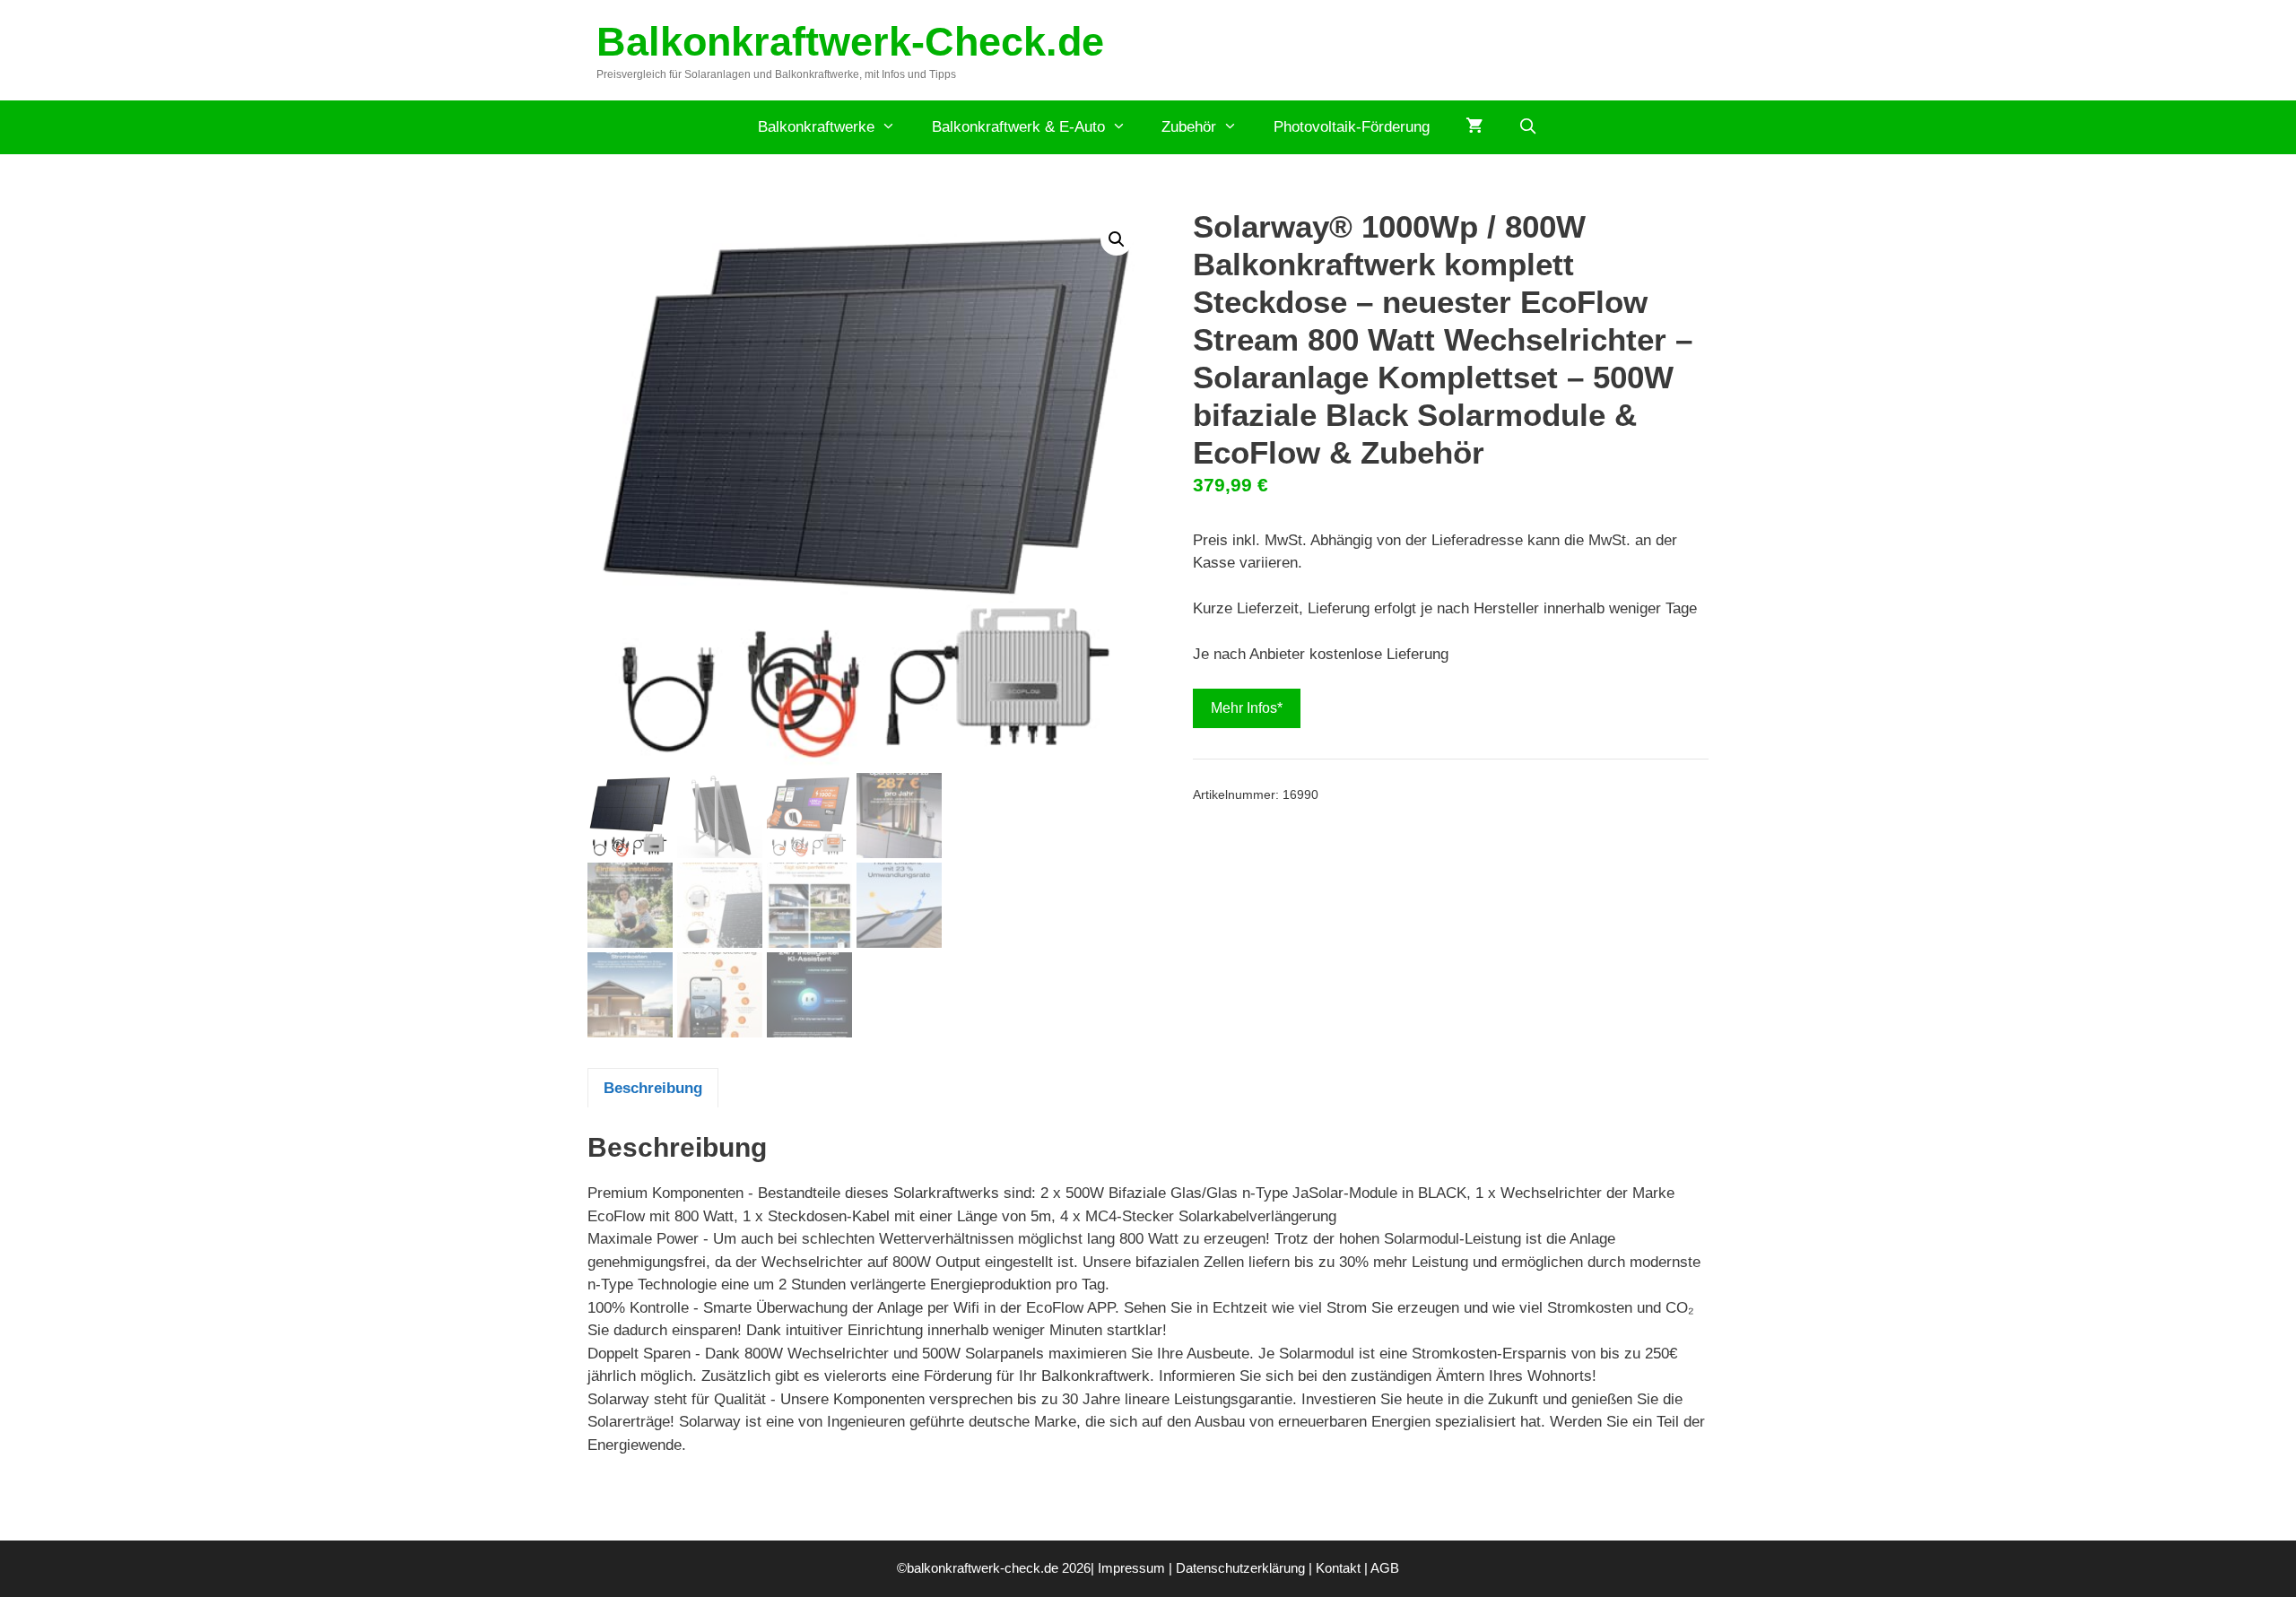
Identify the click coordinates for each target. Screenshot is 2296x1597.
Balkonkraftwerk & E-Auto (1018, 127)
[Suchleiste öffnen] (1528, 127)
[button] (1117, 239)
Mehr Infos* (1247, 708)
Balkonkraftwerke (816, 127)
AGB (1385, 1568)
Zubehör (1189, 127)
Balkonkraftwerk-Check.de (850, 42)
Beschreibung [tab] (653, 1088)
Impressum (1131, 1568)
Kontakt (1338, 1568)
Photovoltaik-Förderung (1352, 127)
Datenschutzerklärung (1240, 1568)
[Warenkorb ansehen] (1474, 127)
